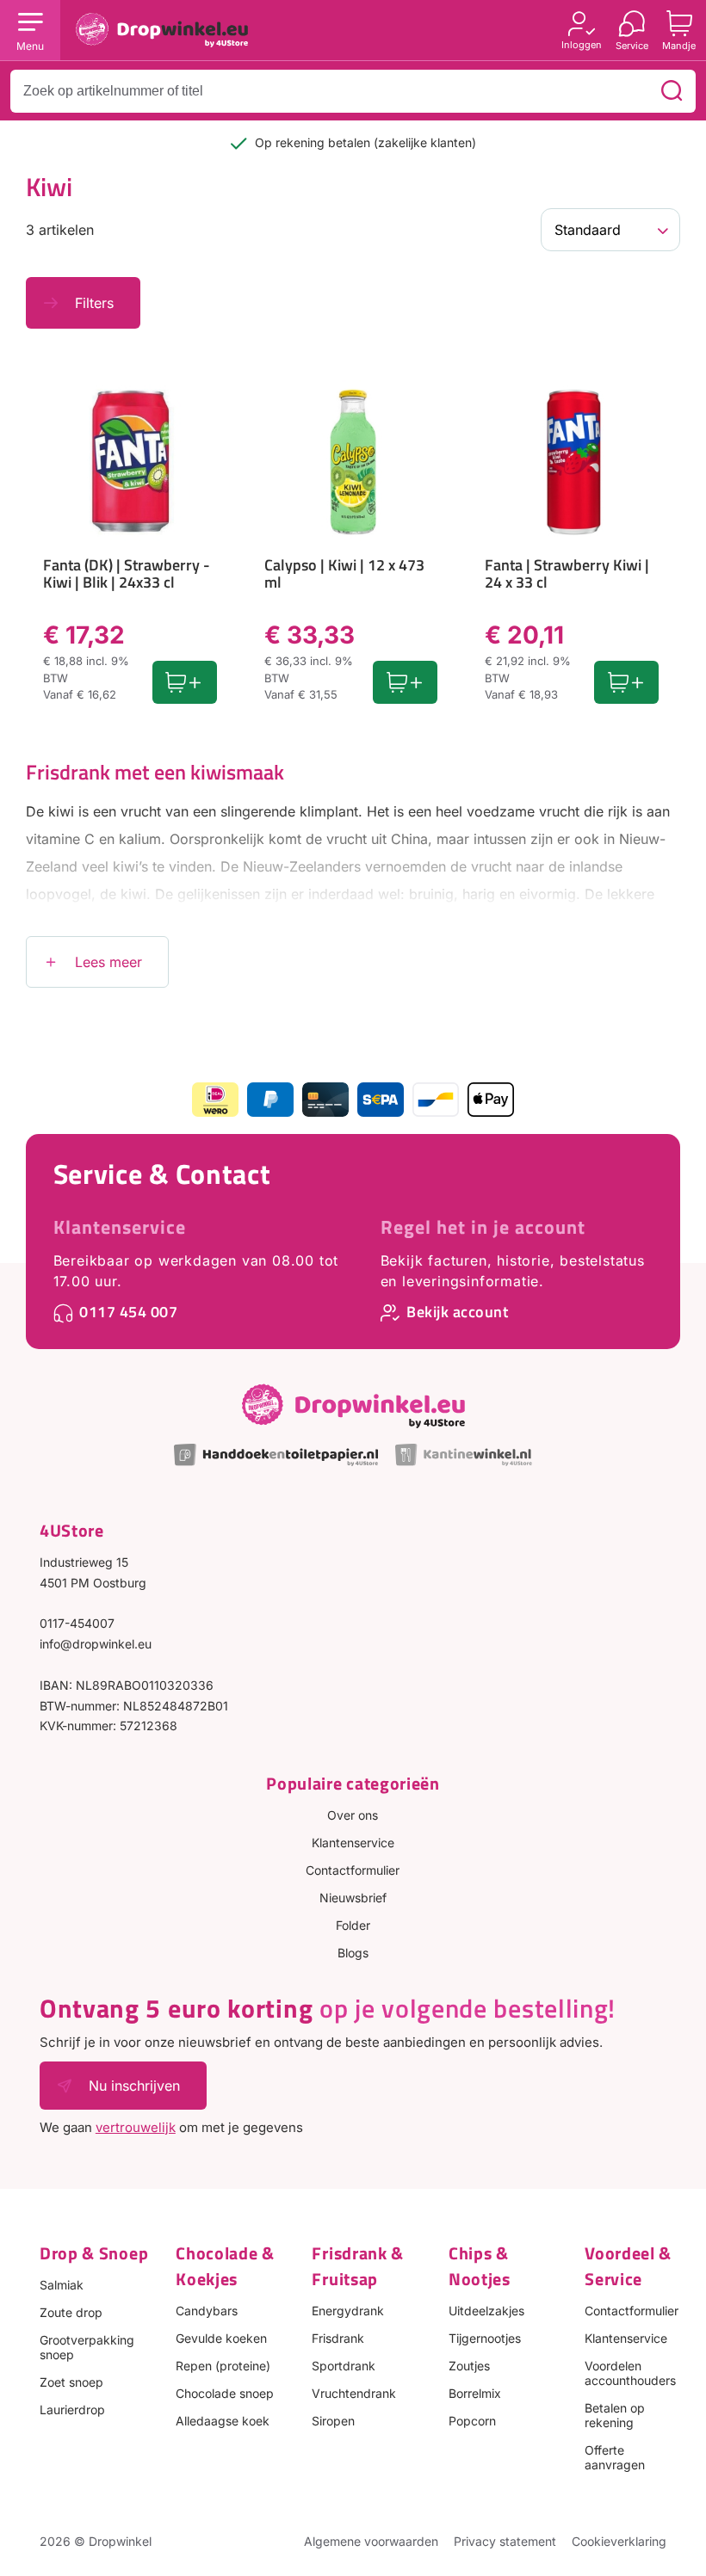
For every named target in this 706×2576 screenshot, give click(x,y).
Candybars (207, 2311)
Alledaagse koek (223, 2421)
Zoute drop (71, 2312)
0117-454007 (77, 1623)
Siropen (333, 2421)
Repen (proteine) (223, 2366)
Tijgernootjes (485, 2338)
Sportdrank (344, 2366)
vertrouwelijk (136, 2127)
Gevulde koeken (221, 2338)
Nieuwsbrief (353, 1898)
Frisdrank (338, 2338)
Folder (353, 1925)
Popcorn (472, 2421)
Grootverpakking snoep (87, 2347)
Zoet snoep (71, 2382)
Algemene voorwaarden (371, 2541)
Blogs (353, 1953)
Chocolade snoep (225, 2393)
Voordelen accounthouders (630, 2373)
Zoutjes (469, 2366)
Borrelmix (475, 2393)
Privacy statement (505, 2541)
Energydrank (348, 2311)
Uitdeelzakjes (486, 2311)
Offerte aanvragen (615, 2457)
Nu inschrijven (134, 2086)
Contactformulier (353, 1870)
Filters (94, 303)
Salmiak (62, 2285)
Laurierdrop (72, 2410)
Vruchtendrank (354, 2393)
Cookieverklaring (619, 2541)
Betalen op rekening (615, 2415)
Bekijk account (457, 1312)
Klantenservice (120, 1227)
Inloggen (582, 44)
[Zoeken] (672, 91)
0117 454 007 (128, 1312)
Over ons (353, 1815)
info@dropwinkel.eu (96, 1644)
